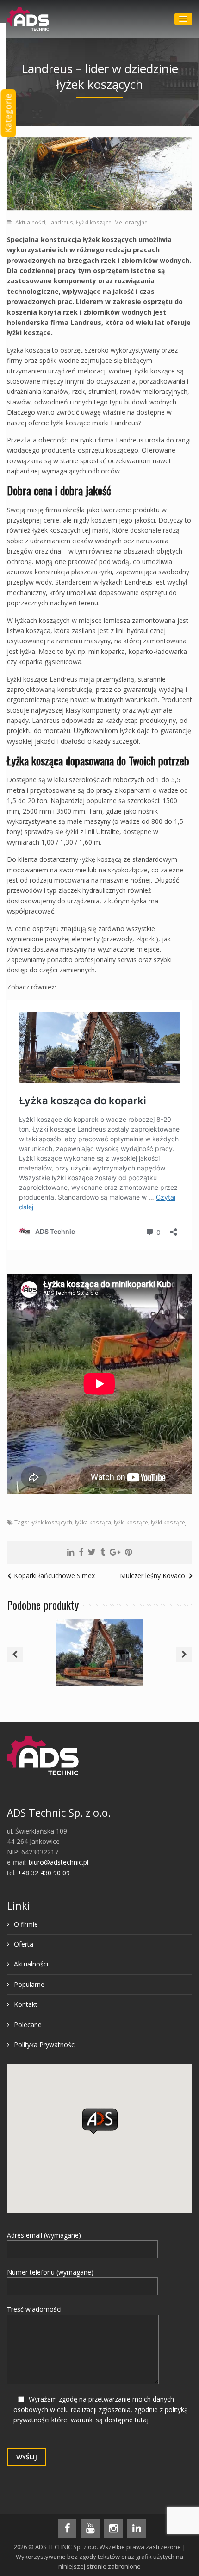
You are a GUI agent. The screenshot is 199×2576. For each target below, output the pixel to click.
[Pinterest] (128, 1552)
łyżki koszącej (169, 1522)
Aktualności (30, 222)
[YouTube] (90, 2528)
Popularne (29, 1984)
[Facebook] (81, 1552)
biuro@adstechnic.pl (59, 1862)
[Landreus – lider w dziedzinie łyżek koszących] (99, 174)
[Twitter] (92, 1552)
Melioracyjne (131, 222)
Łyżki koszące (94, 222)
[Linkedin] (71, 1552)
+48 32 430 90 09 (44, 1873)
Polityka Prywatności (45, 2044)
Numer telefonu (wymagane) (50, 2272)
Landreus (61, 222)
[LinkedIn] (137, 2528)
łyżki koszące (131, 1522)
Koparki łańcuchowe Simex (54, 1576)
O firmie (26, 1924)
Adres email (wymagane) (44, 2235)
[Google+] (115, 1552)
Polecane (28, 2025)
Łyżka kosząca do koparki (99, 1642)
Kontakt (26, 2004)
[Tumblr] (103, 1552)
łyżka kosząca (93, 1522)
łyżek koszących (51, 1522)
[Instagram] (113, 2528)
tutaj (142, 2420)
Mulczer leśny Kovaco (152, 1576)
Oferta (24, 1944)
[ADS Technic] (28, 19)
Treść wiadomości (34, 2309)
